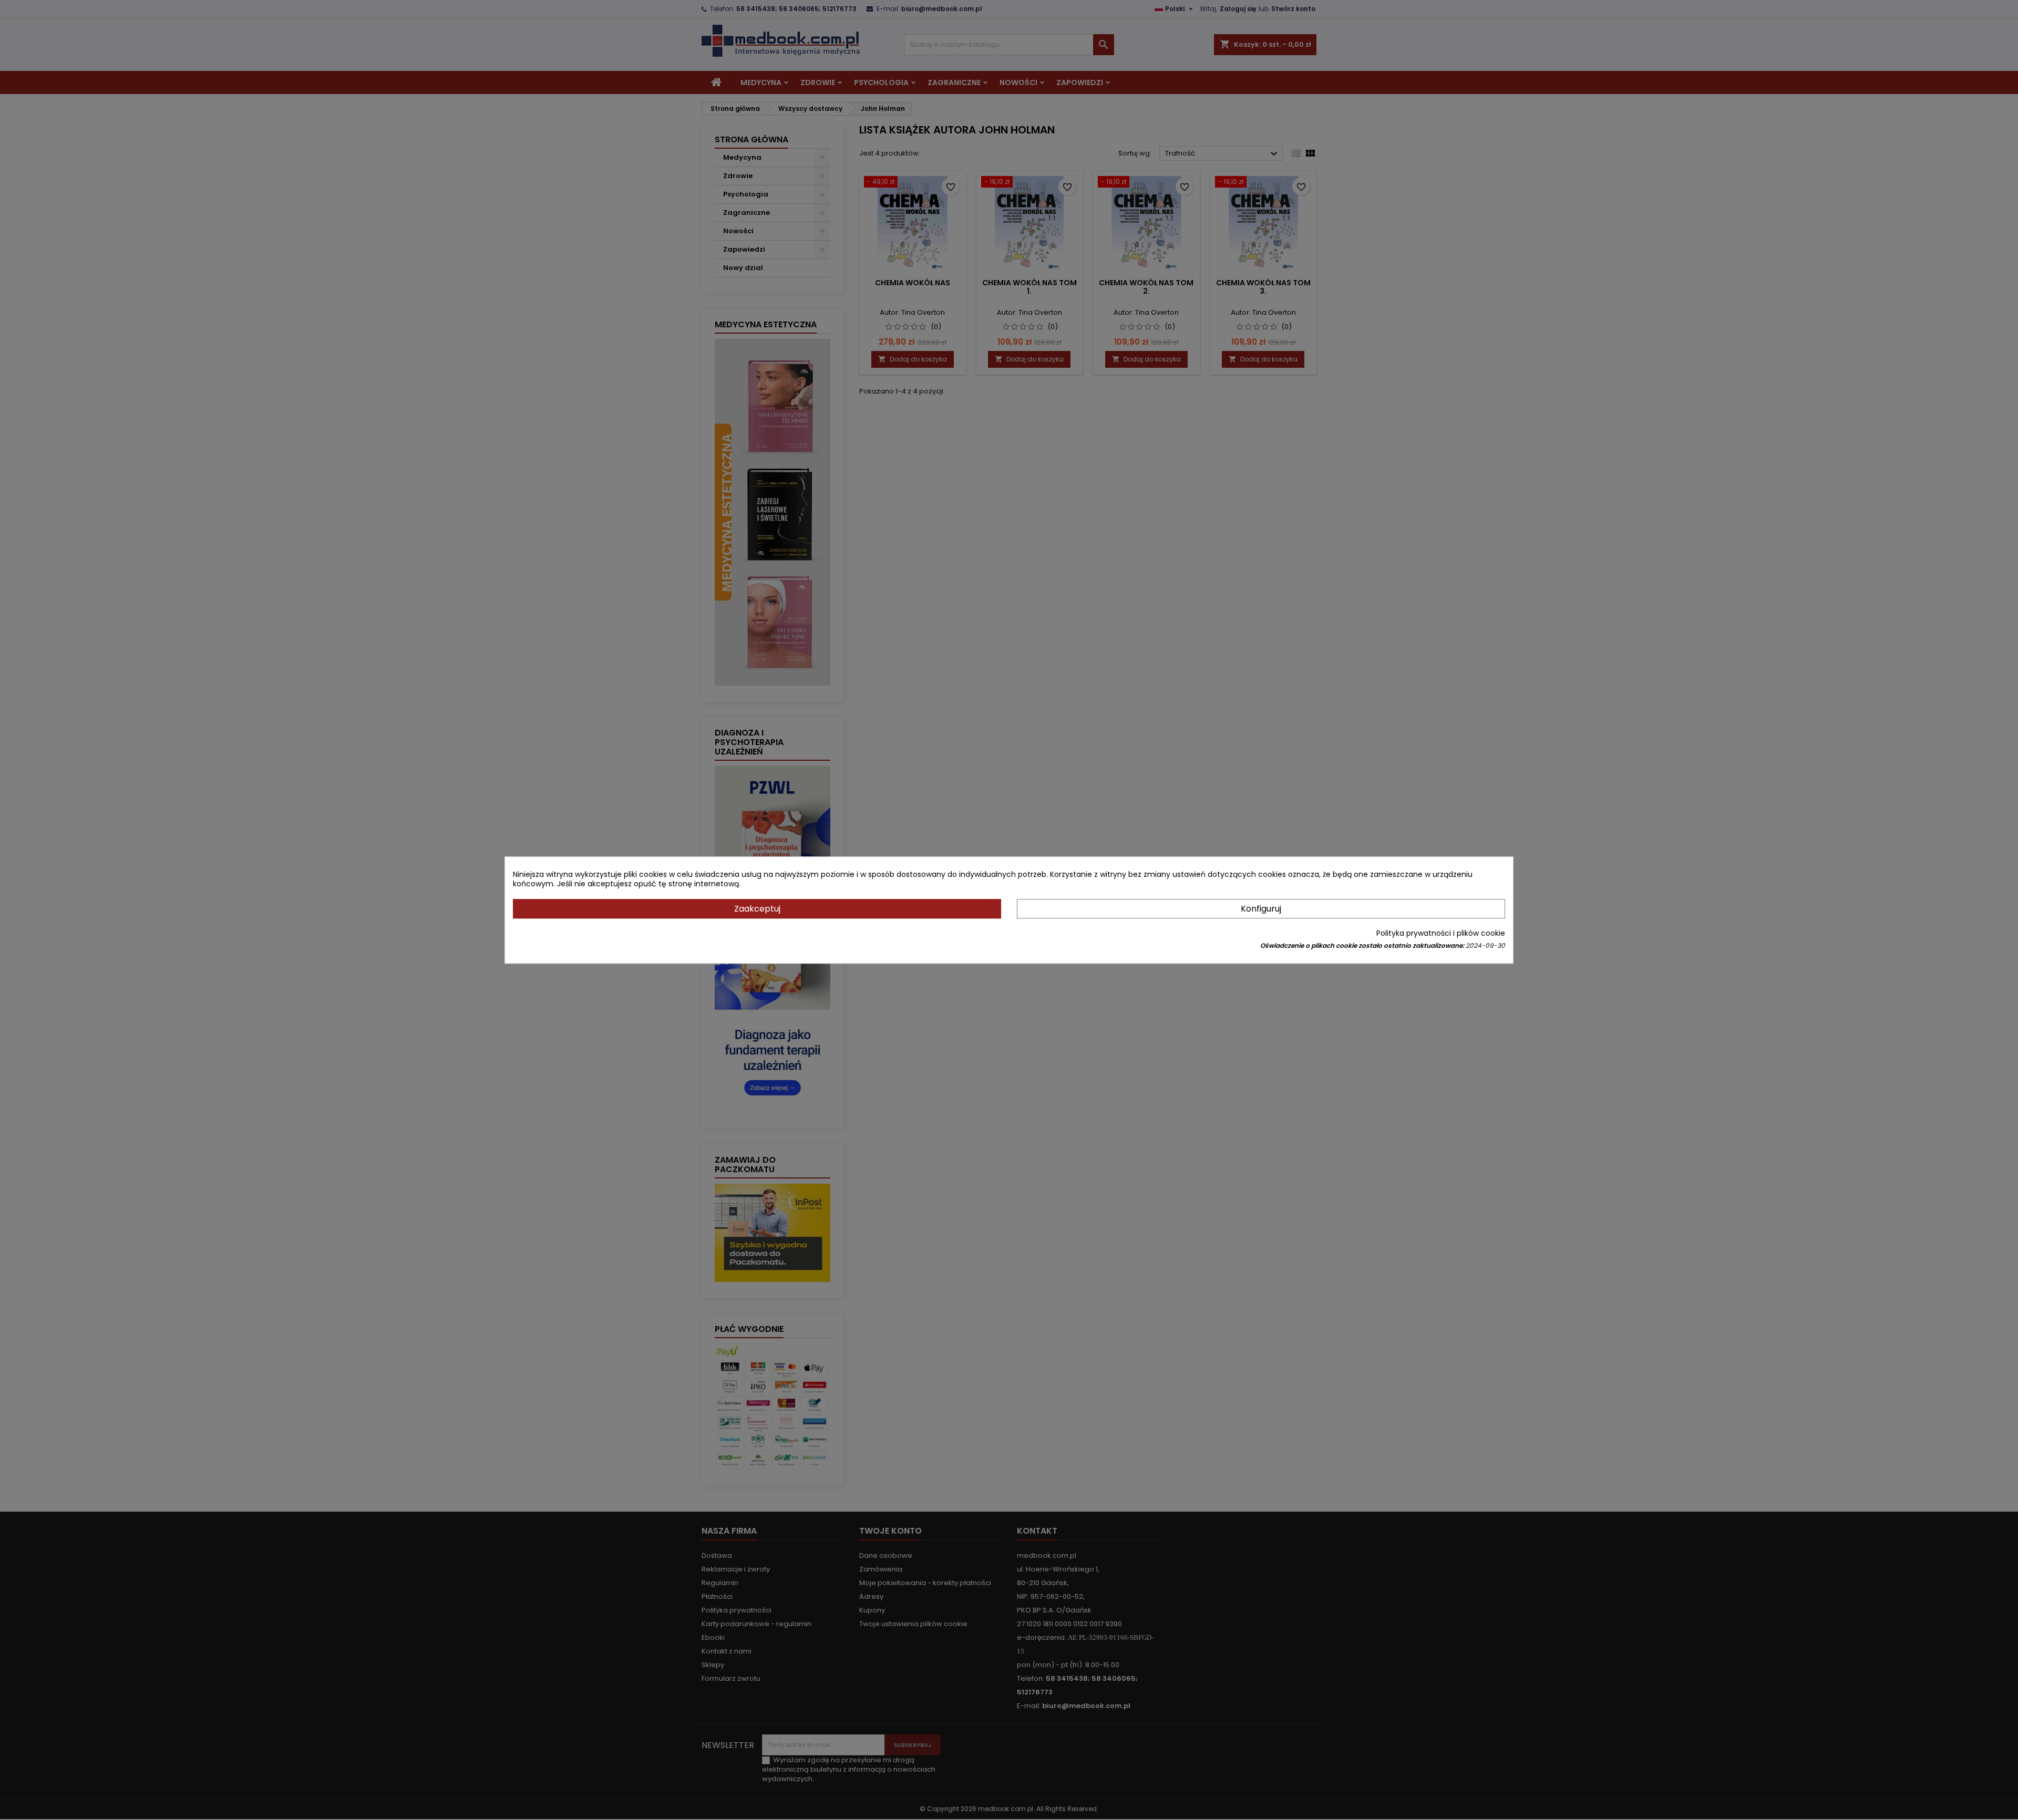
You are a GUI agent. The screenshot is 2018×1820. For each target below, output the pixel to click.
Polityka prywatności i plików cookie (1441, 933)
